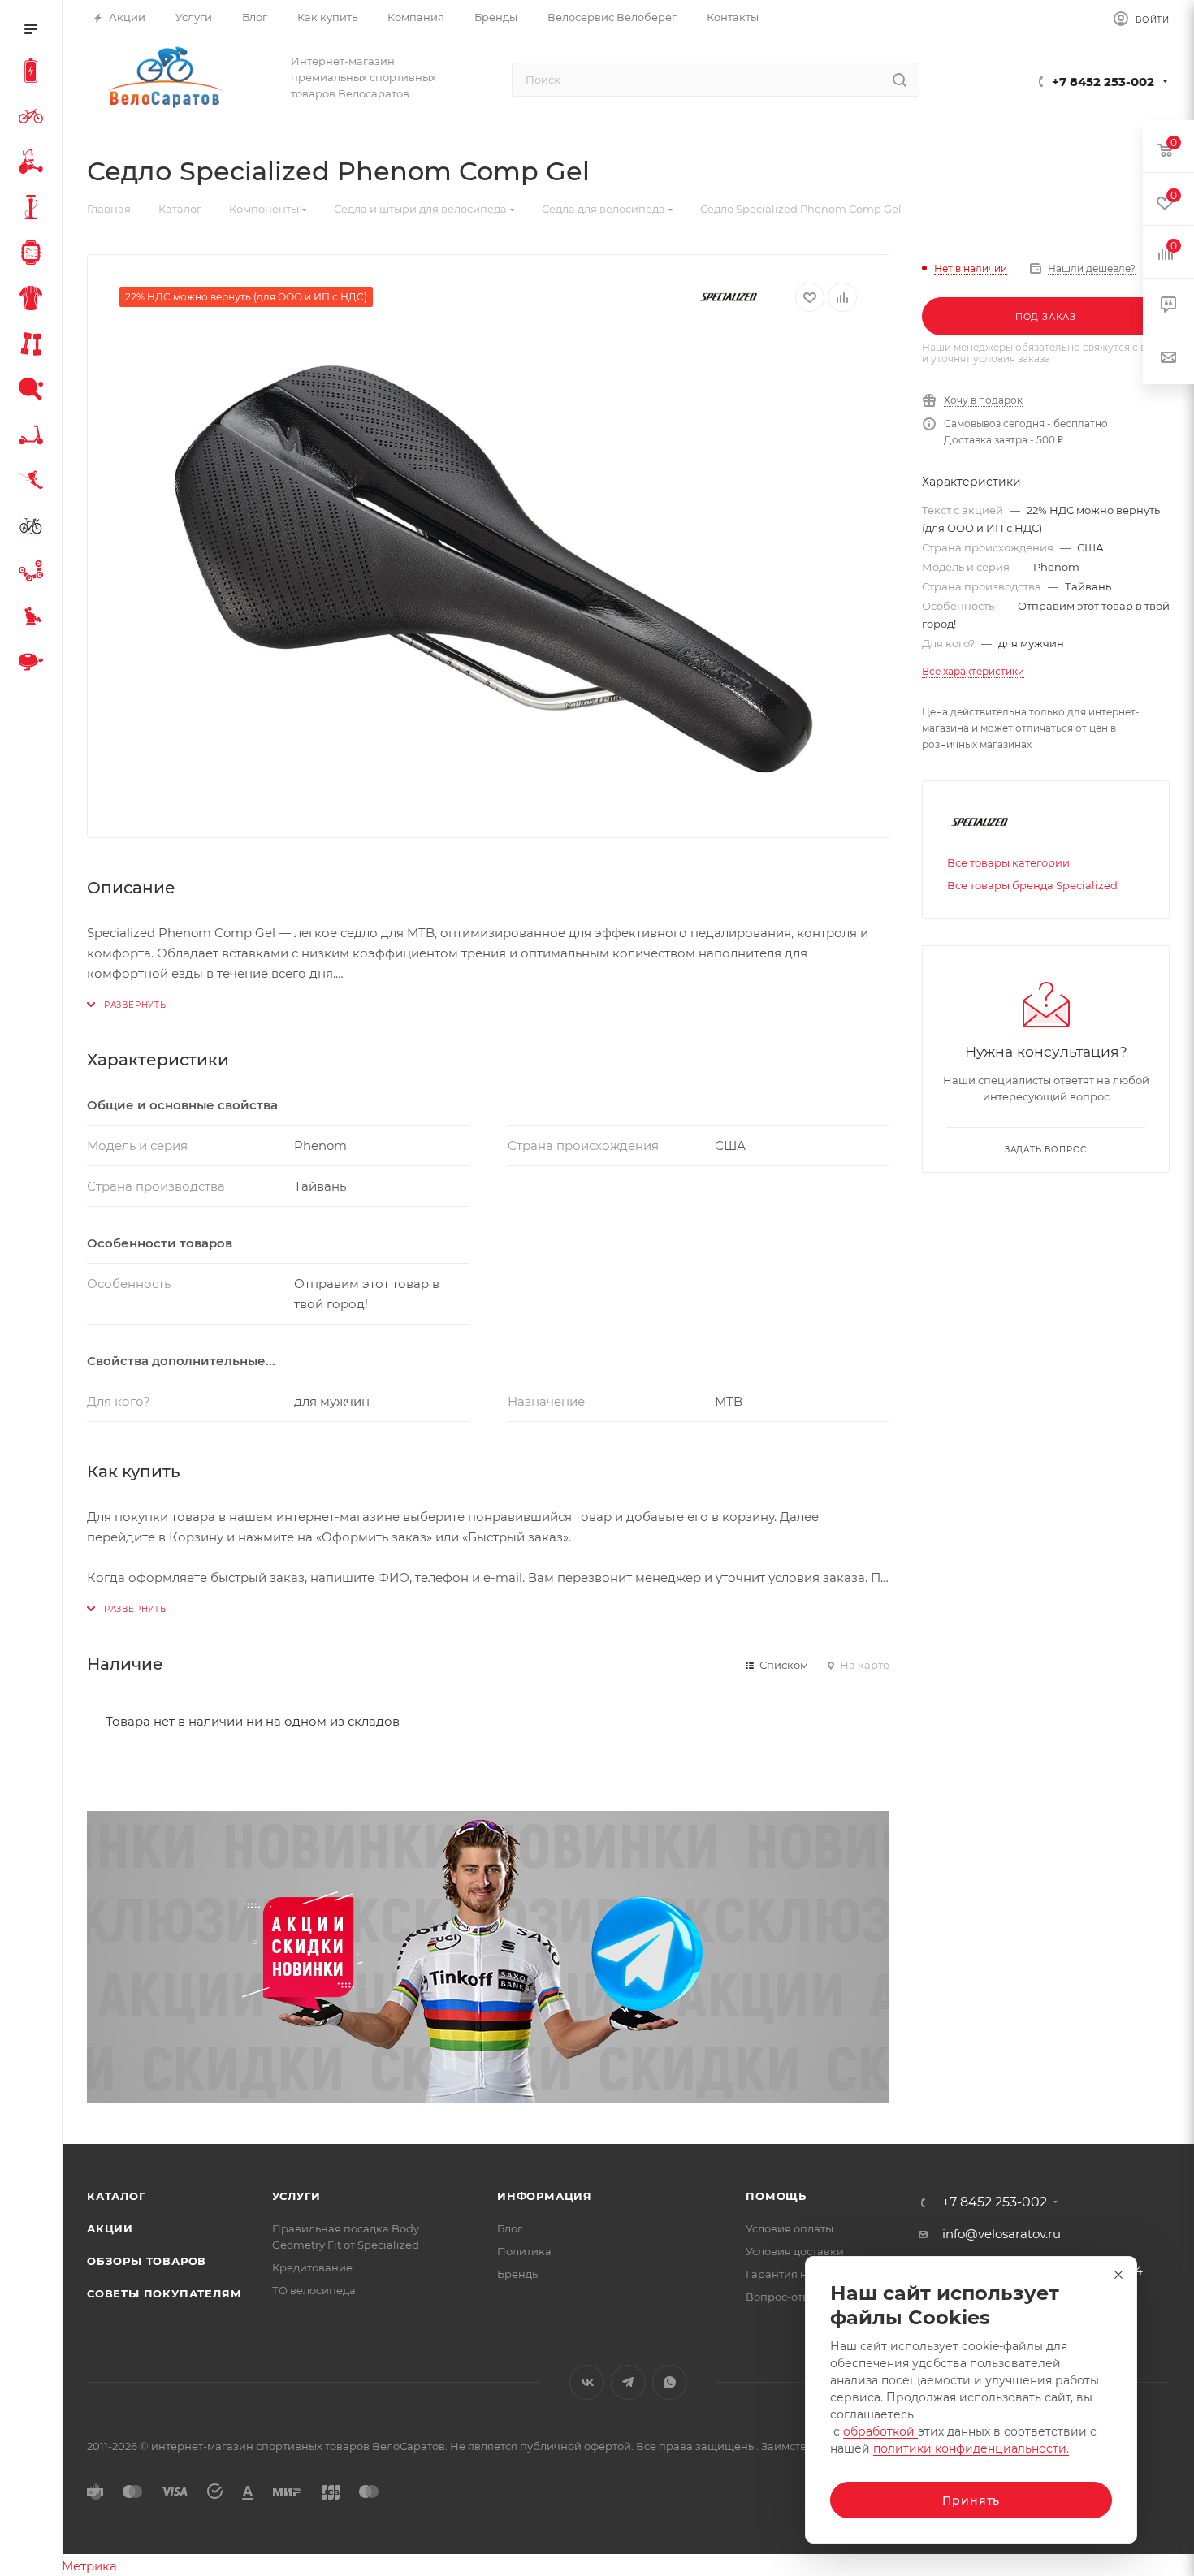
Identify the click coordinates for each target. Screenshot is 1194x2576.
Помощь (776, 2196)
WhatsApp (670, 2382)
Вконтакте (587, 2382)
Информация (545, 2196)
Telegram (628, 2382)
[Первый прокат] (34, 528)
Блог (510, 2228)
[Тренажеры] (34, 346)
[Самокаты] (34, 437)
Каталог (117, 2196)
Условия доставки (795, 2251)
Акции (110, 2228)
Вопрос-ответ (783, 2297)
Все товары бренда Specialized (1032, 885)
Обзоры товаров (147, 2261)
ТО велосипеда (314, 2290)
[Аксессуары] (34, 210)
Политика (524, 2251)
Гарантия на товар (797, 2274)
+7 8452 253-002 (1103, 82)
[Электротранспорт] (34, 73)
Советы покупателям (164, 2293)
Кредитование (312, 2267)
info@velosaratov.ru (1001, 2234)
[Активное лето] (34, 391)
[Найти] (900, 80)
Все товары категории (1008, 862)
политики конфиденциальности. (971, 2448)
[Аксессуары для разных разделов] (34, 664)
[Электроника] (34, 255)
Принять (971, 2500)
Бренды (519, 2274)
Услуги (297, 2196)
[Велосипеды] (34, 119)
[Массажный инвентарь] (34, 619)
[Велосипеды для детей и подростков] (34, 164)
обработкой (880, 2431)
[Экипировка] (34, 300)
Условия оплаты (790, 2228)
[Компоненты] (34, 573)
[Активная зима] (34, 482)
